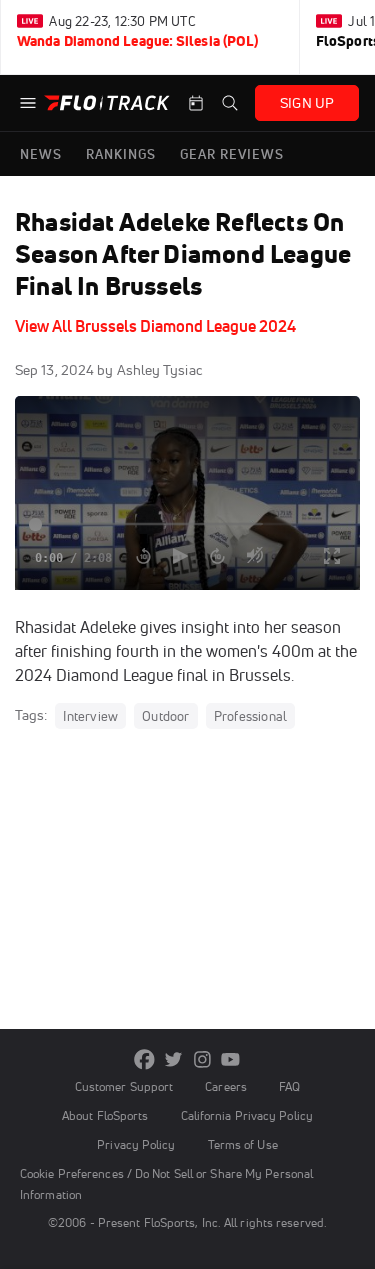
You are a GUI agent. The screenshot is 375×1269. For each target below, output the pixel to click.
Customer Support (124, 1086)
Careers (226, 1086)
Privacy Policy (136, 1144)
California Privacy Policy (247, 1115)
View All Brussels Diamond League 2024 (155, 326)
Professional (250, 716)
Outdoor (165, 716)
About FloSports (105, 1115)
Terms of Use (243, 1144)
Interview (90, 716)
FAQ (289, 1086)
